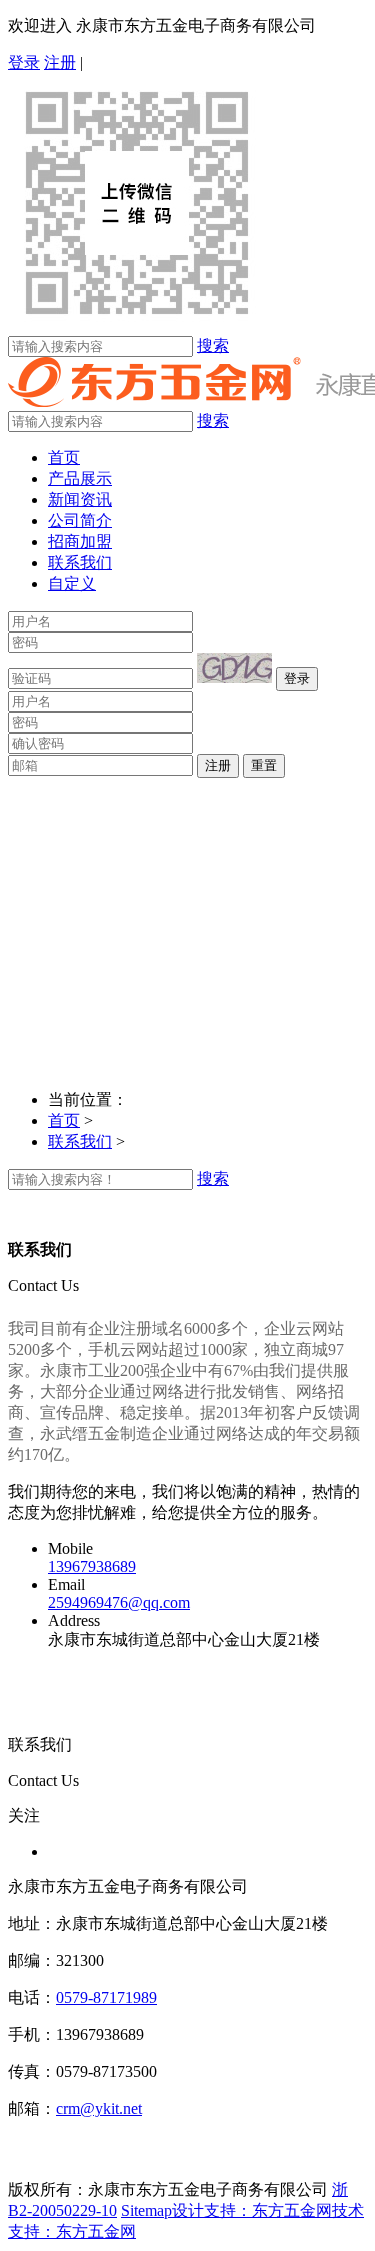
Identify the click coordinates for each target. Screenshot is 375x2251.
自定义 (72, 583)
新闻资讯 (80, 499)
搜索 (213, 345)
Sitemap (146, 2210)
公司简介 (80, 520)
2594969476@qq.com (119, 1602)
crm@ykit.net (99, 2108)
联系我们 (80, 562)
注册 (60, 62)
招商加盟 (80, 541)
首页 (64, 457)
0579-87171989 (106, 1997)
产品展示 (80, 478)
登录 (24, 62)
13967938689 (92, 1566)
